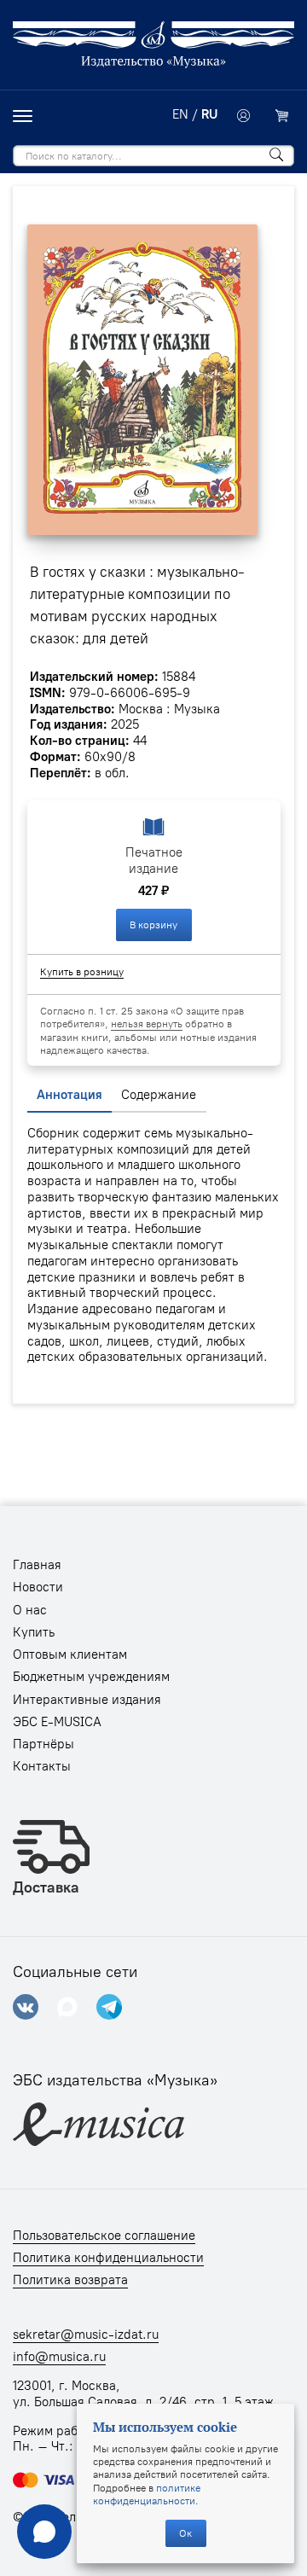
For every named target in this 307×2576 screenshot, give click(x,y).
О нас (30, 1610)
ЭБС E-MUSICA (57, 1722)
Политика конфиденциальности (108, 2258)
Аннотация (70, 1095)
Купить (34, 1632)
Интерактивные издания (87, 1700)
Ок (185, 2533)
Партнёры (43, 1744)
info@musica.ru (59, 2357)
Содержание (159, 1095)
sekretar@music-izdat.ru (86, 2335)
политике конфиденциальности (147, 2494)
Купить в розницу (82, 971)
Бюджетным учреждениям (91, 1677)
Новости (38, 1587)
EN (180, 114)
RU (209, 114)
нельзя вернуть (147, 1023)
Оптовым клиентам (70, 1654)
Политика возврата (70, 2280)
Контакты (42, 1766)
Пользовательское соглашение (104, 2236)
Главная (37, 1565)
